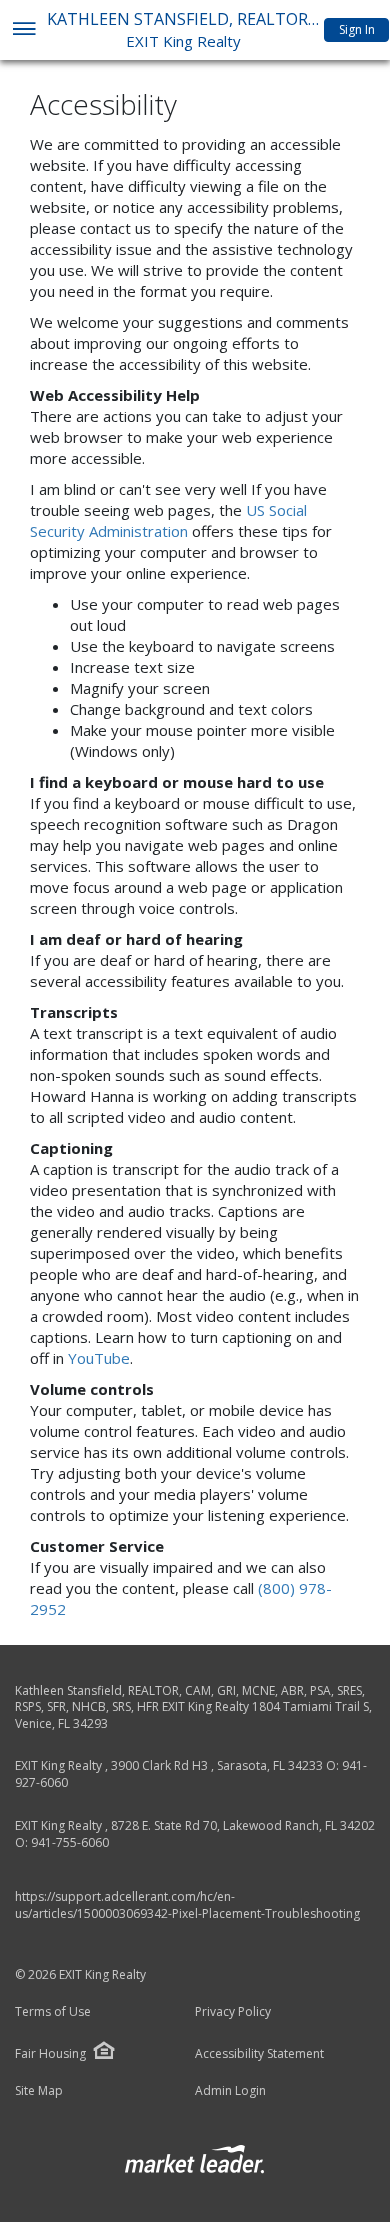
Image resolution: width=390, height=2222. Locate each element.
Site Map (39, 2091)
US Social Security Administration (168, 520)
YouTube (99, 1358)
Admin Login (230, 2091)
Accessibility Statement (259, 2054)
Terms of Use (53, 2012)
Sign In (357, 29)
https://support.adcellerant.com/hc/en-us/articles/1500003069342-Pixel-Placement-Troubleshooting (187, 1905)
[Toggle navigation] (23, 30)
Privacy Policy (233, 2012)
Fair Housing (50, 2053)
